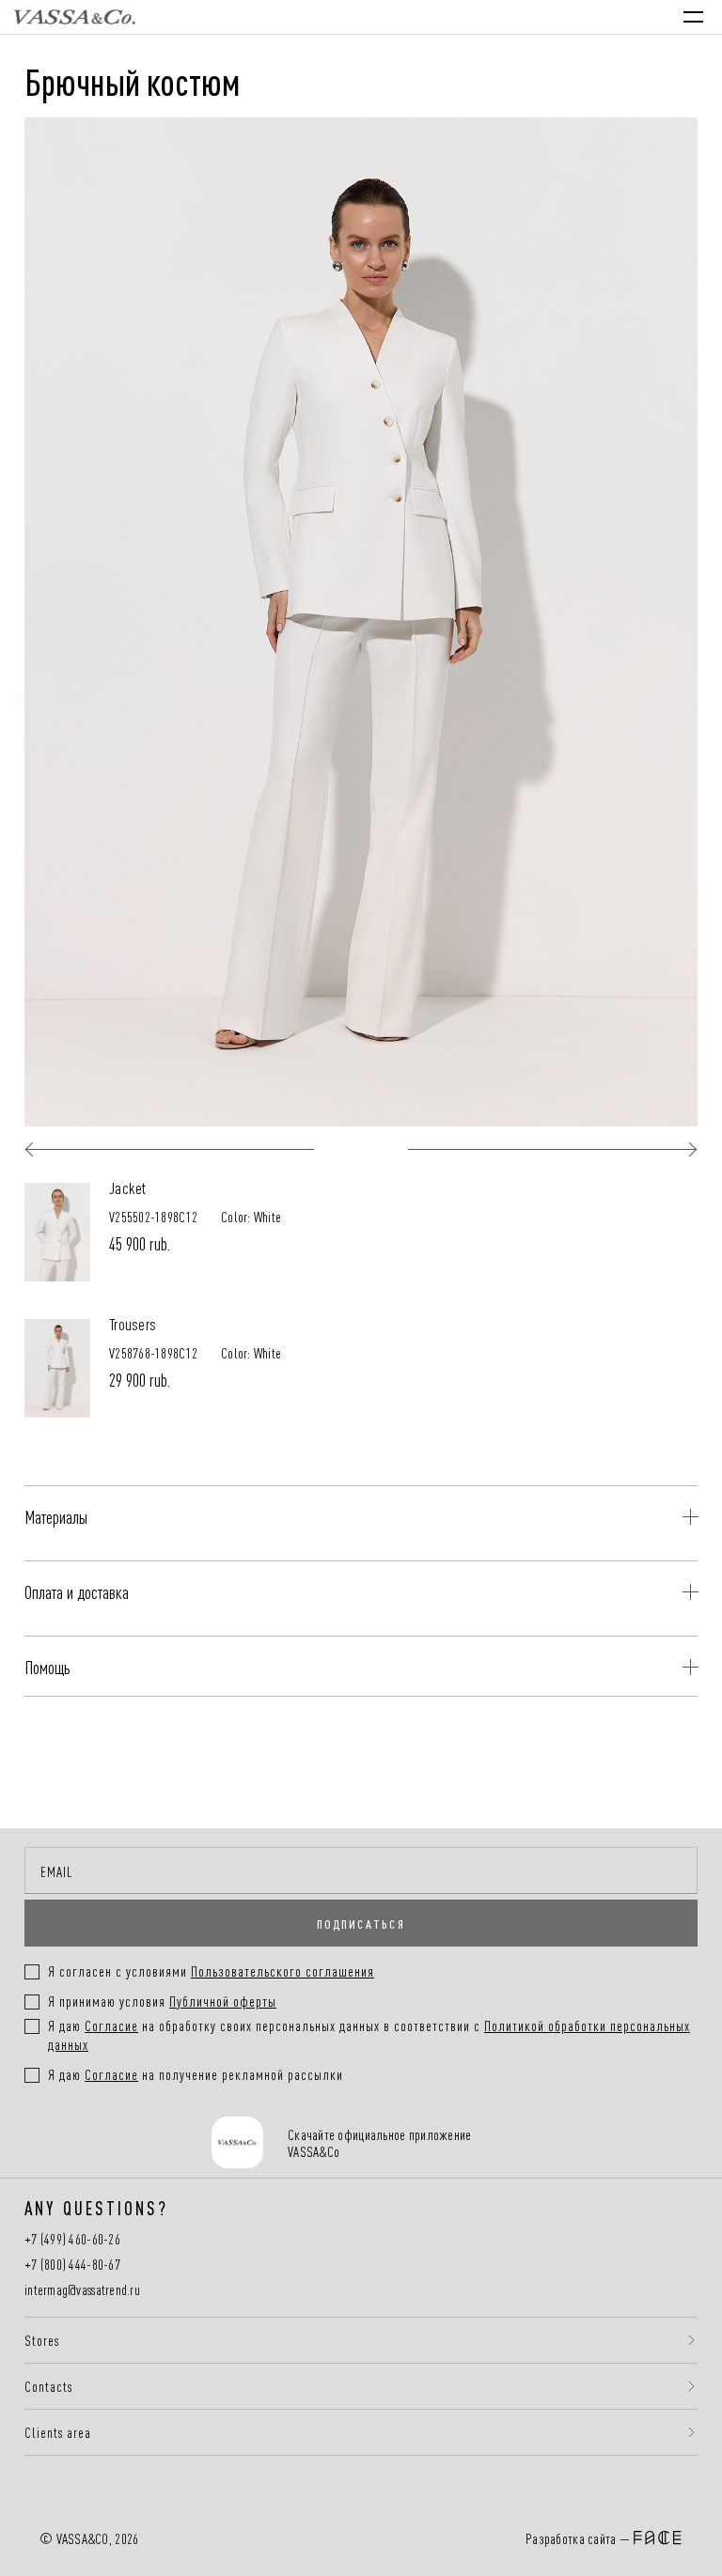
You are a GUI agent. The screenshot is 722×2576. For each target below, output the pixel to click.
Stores (42, 2340)
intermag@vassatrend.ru (82, 2290)
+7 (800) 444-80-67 (72, 2265)
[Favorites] (571, 16)
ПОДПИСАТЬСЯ (361, 1923)
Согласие (111, 2025)
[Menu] (693, 17)
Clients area (58, 2432)
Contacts (48, 2386)
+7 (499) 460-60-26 (72, 2239)
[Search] (532, 17)
